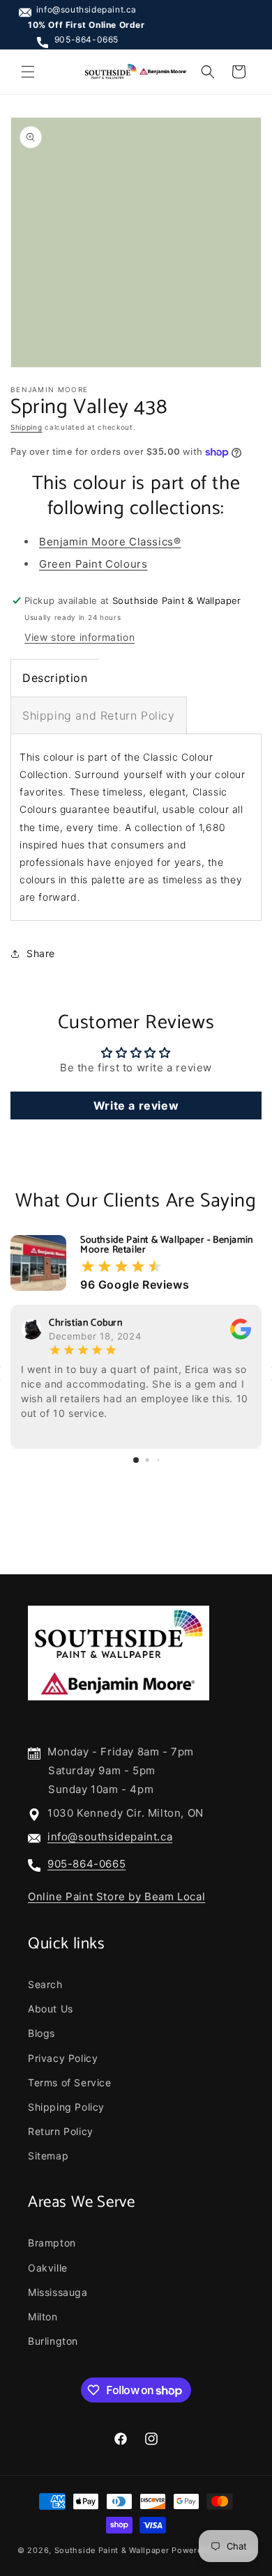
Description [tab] (55, 678)
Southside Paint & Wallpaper (112, 2550)
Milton (43, 2317)
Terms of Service (70, 2082)
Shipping (27, 427)
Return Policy (61, 2131)
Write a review (136, 1105)
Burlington (53, 2341)
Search (45, 1984)
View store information (80, 637)
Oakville (48, 2268)
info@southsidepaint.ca (86, 9)
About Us (51, 2009)
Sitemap (48, 2156)
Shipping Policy (66, 2107)
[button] (28, 72)
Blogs (41, 2033)
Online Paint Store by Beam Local (116, 1896)
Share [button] (41, 953)
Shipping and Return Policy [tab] (99, 715)
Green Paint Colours (93, 564)
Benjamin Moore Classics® (110, 542)
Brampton (52, 2243)
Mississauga (58, 2292)
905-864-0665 (86, 39)
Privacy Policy (63, 2058)
